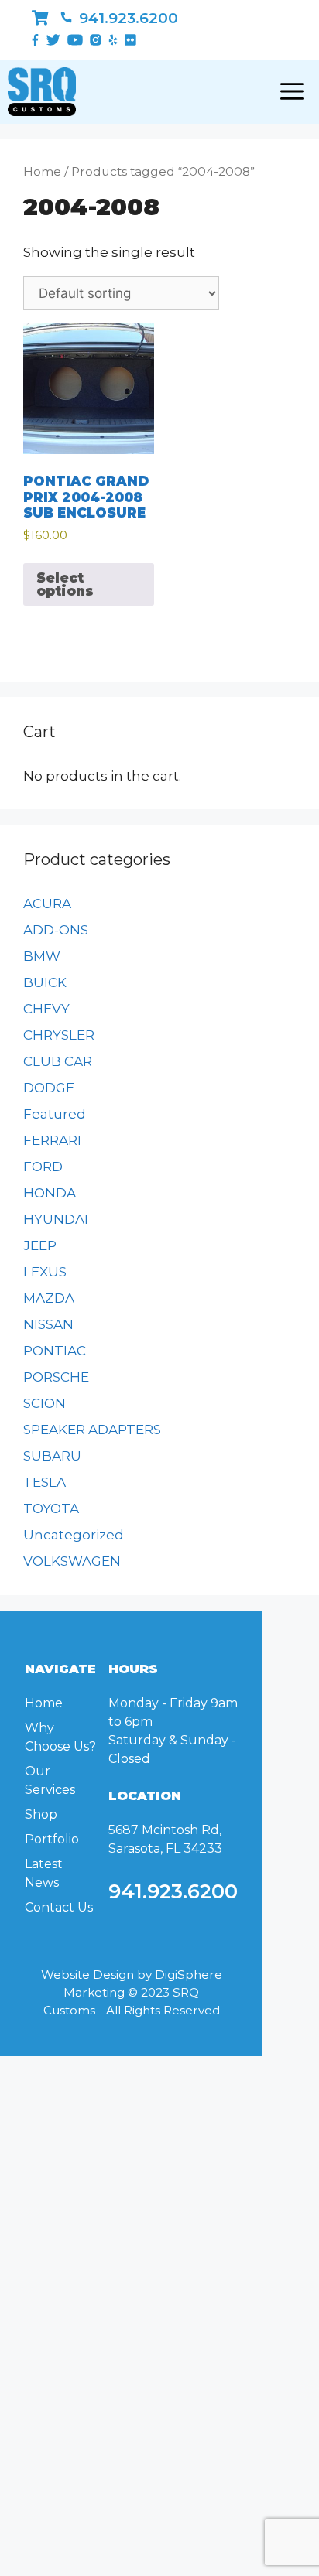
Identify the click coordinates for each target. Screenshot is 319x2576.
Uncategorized (74, 1535)
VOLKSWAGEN (72, 1561)
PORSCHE (56, 1377)
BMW (42, 956)
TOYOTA (51, 1508)
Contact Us (59, 1907)
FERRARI (52, 1140)
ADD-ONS (56, 930)
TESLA (45, 1482)
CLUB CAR (58, 1061)
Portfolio (52, 1839)
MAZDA (49, 1298)
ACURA (47, 904)
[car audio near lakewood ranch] (40, 18)
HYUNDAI (56, 1219)
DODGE (49, 1088)
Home (42, 171)
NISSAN (48, 1324)
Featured (55, 1114)
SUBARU (52, 1456)
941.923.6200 (127, 18)
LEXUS (45, 1272)
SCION (45, 1403)
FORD (43, 1167)
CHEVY (46, 1009)
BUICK (45, 982)
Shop (41, 1814)
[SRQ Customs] (42, 92)
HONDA (50, 1193)
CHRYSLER (59, 1035)
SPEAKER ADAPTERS (92, 1430)
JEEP (40, 1245)
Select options (65, 584)
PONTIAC (55, 1351)
